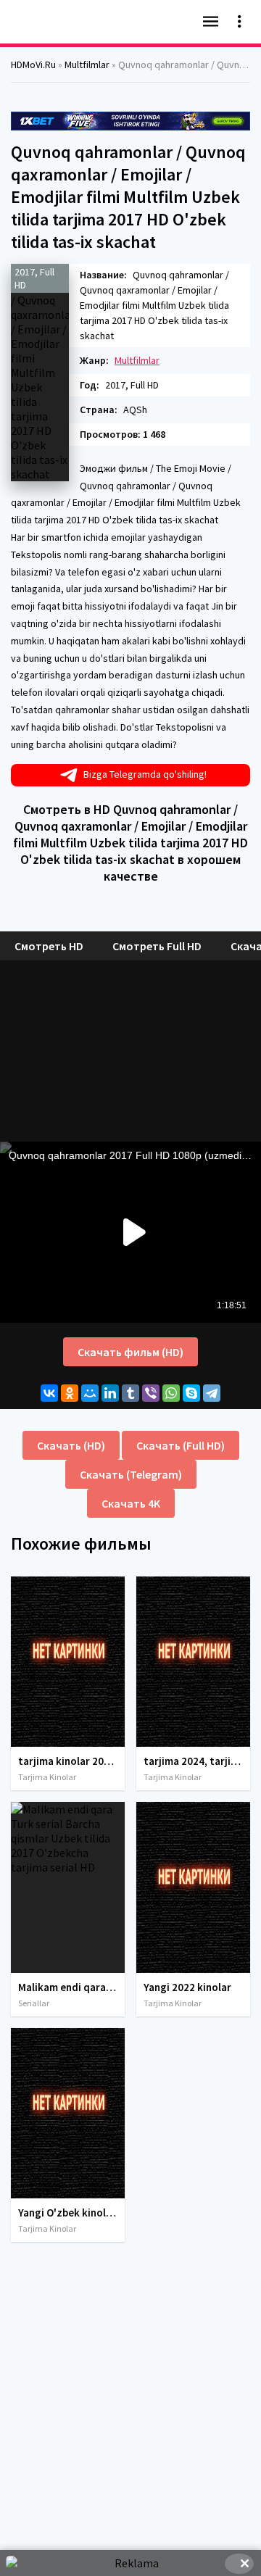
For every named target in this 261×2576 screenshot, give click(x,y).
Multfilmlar (137, 360)
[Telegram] (212, 1393)
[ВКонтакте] (49, 1393)
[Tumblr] (130, 1393)
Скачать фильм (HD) (130, 1352)
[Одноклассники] (70, 1393)
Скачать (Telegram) (131, 1474)
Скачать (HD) (71, 1445)
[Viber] (151, 1393)
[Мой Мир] (90, 1393)
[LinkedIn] (110, 1393)
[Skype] (191, 1393)
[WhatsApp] (171, 1393)
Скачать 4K (131, 1503)
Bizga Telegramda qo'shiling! (145, 774)
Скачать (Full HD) (181, 1445)
